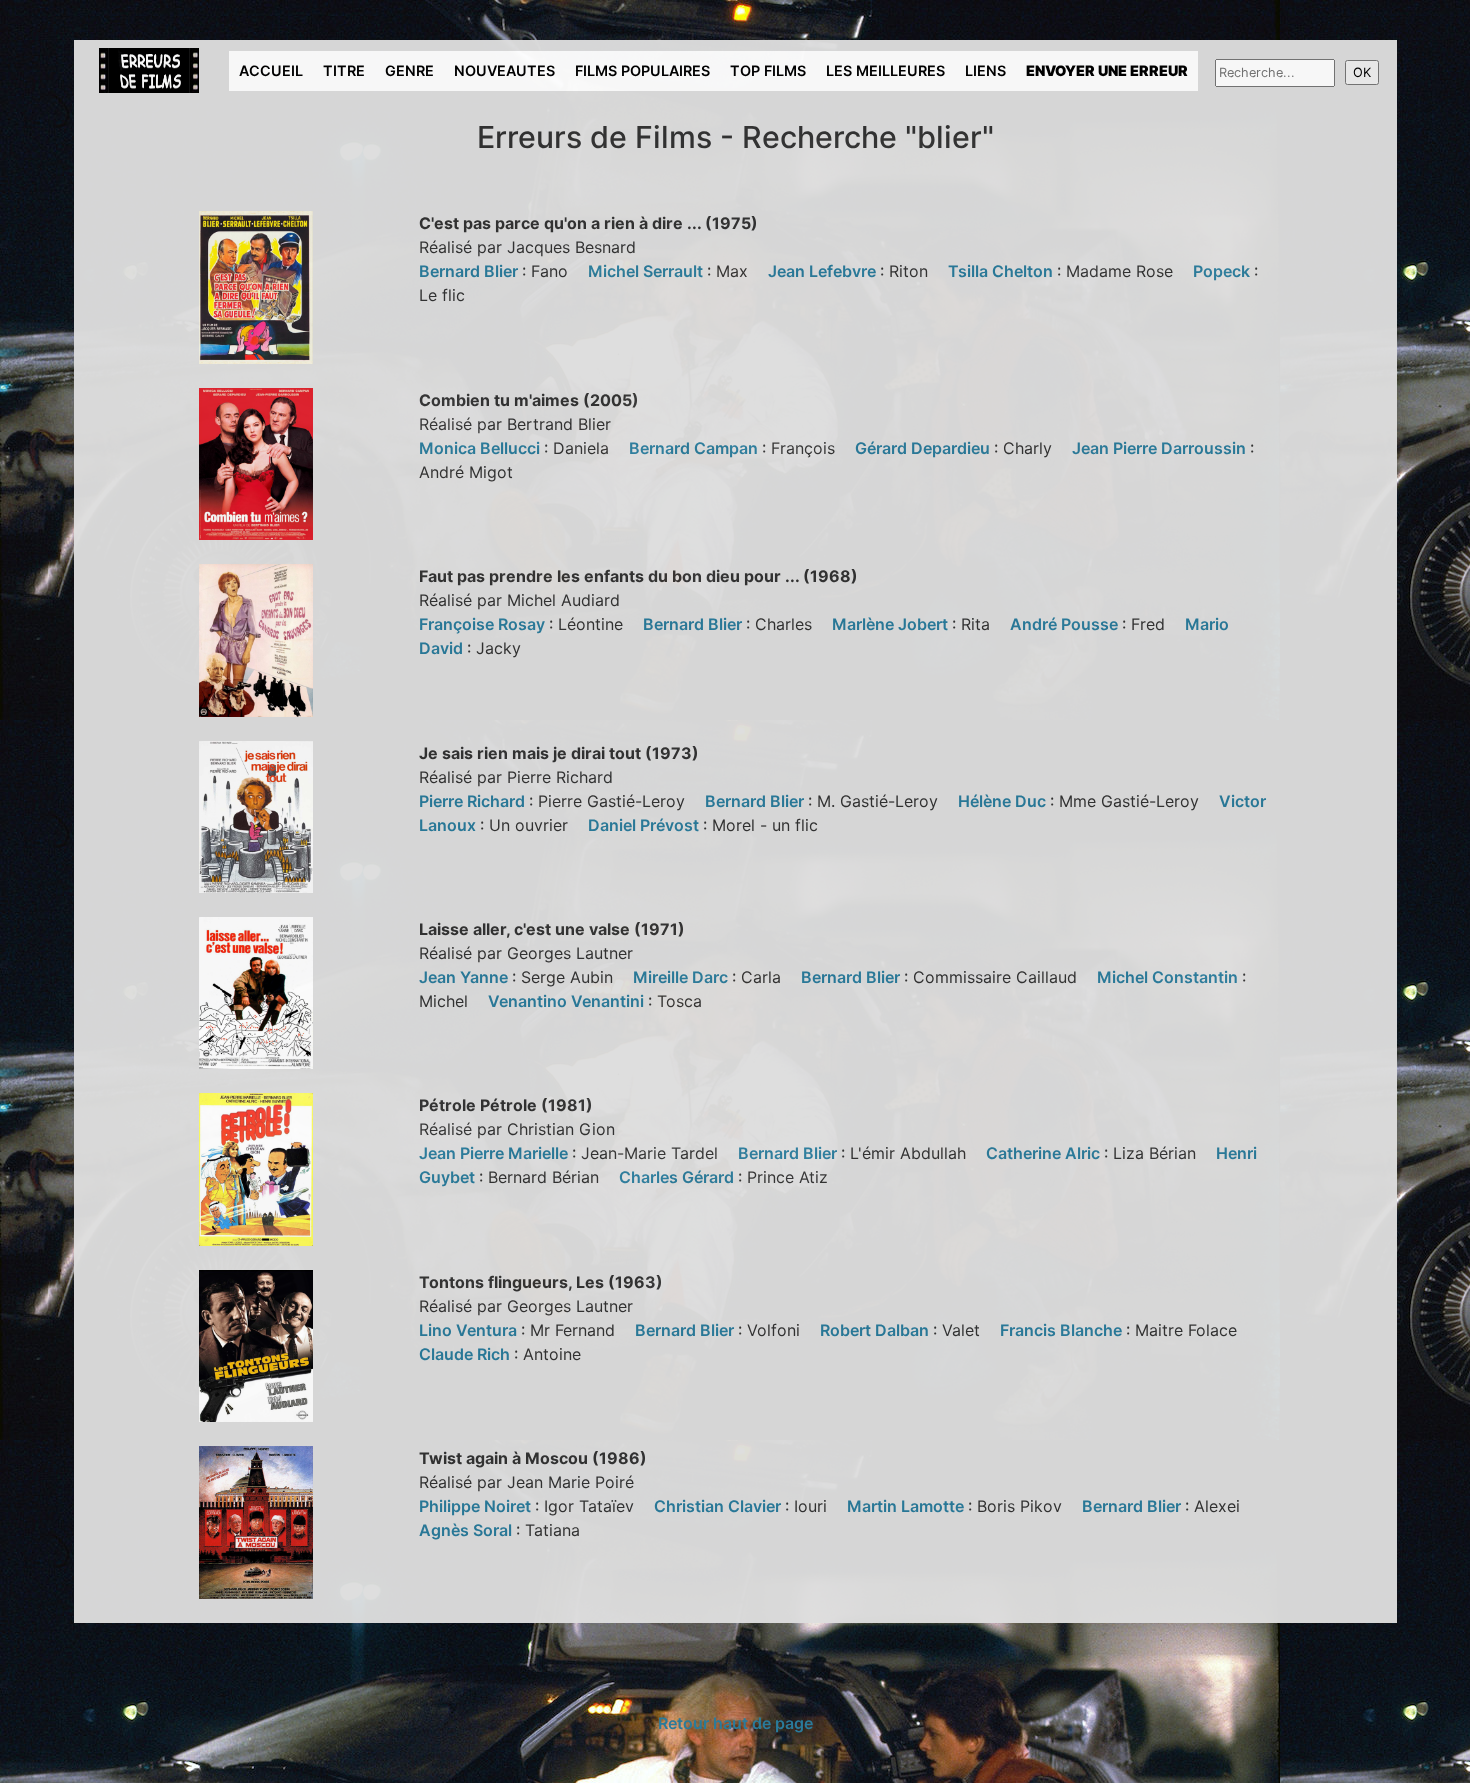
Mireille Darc (682, 977)
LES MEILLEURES (885, 70)
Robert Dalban (876, 1330)
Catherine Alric (1045, 1153)
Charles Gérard (678, 1177)
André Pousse (1066, 624)
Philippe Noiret (477, 1506)
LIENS (985, 70)
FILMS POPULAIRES (642, 70)
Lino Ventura (470, 1330)
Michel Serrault (647, 271)
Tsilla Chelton (1002, 271)
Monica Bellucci (481, 448)
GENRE (409, 70)
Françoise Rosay (484, 624)
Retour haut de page (735, 1723)
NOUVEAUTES (504, 70)
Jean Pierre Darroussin (1161, 448)
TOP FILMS (768, 70)
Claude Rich (466, 1354)
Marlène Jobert (892, 624)
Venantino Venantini (568, 1001)
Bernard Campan (695, 448)
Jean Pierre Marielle (495, 1153)
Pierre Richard (474, 801)
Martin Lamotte (907, 1506)
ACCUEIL (271, 70)
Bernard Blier (470, 271)
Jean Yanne (465, 977)
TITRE (344, 70)
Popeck (1223, 271)
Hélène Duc (1004, 801)
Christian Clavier (719, 1506)
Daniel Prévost (645, 825)
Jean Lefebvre (824, 271)
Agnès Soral (467, 1530)
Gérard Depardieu (924, 448)
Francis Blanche (1063, 1330)
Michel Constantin (1169, 977)
